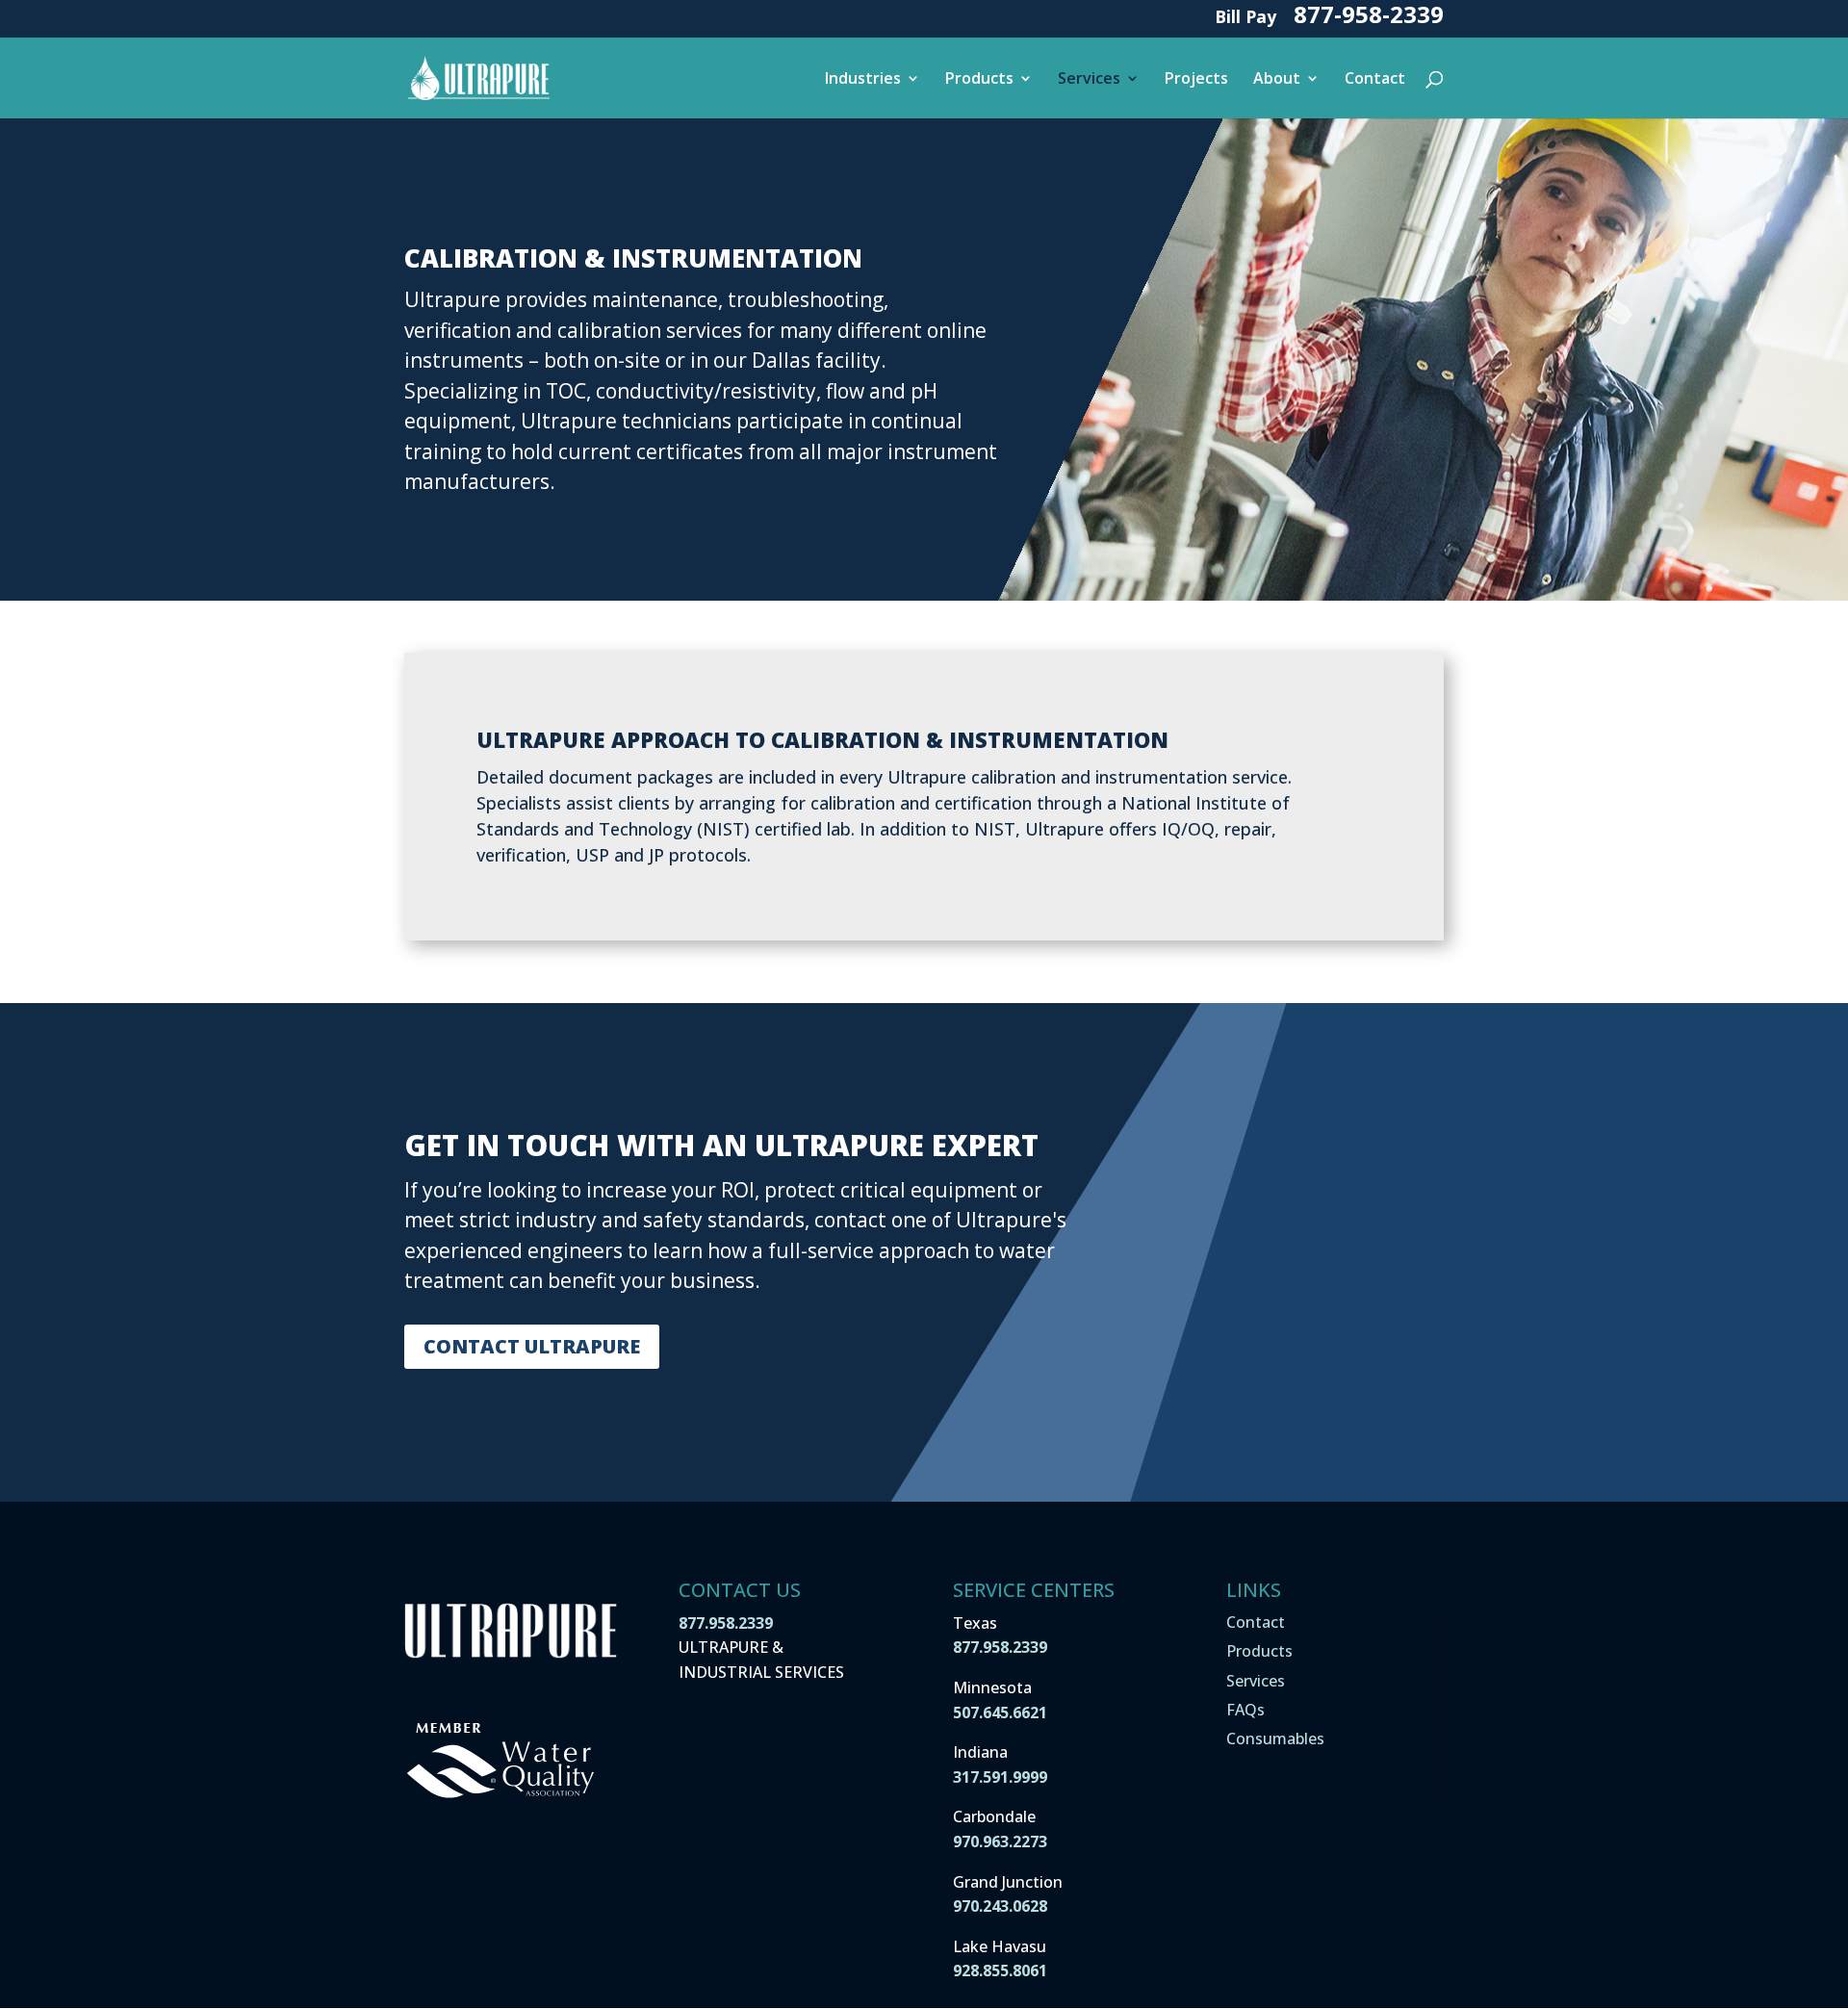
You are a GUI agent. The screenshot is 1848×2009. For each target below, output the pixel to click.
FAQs (1245, 1710)
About (1277, 80)
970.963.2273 (1000, 1842)
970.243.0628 (1000, 1906)
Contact (1375, 80)
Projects (1196, 80)
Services (1089, 80)
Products (979, 80)
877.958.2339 (726, 1623)
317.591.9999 (1000, 1777)
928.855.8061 (1000, 1970)
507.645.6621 (1000, 1713)
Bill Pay (1245, 19)
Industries (863, 80)
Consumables (1275, 1739)
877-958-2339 (1369, 19)
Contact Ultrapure (532, 1346)
